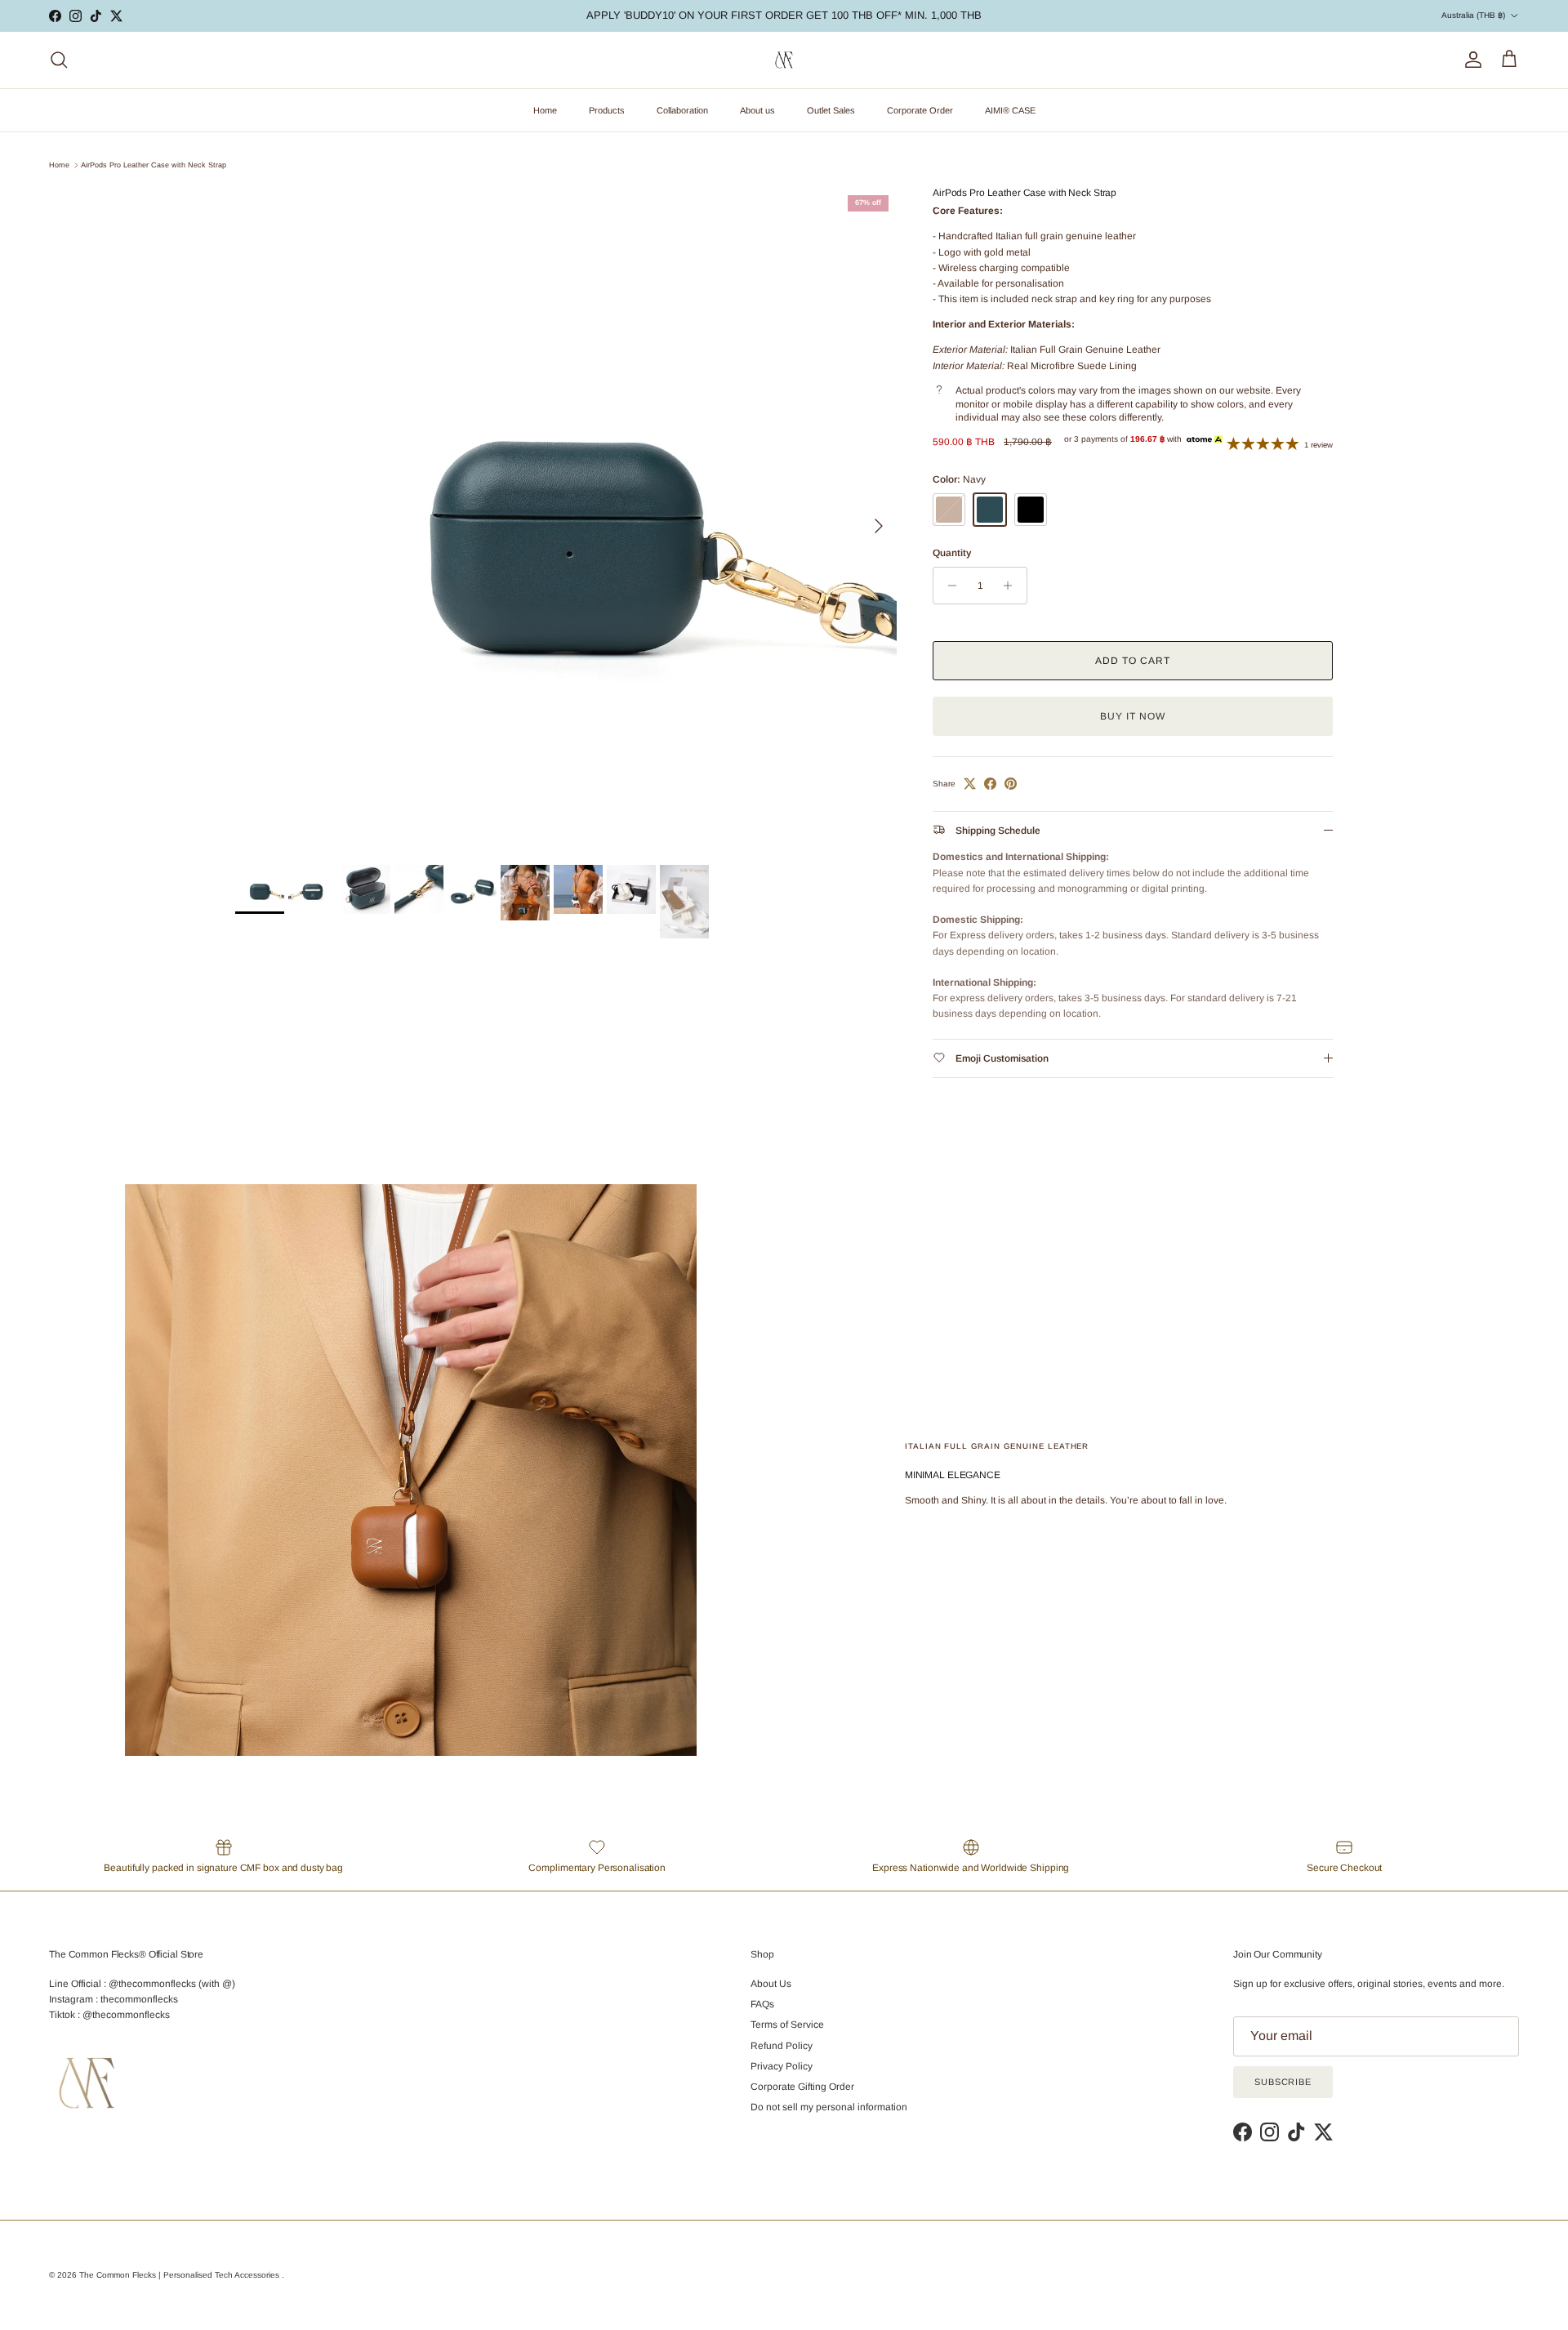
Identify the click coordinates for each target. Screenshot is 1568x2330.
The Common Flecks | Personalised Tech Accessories (180, 2275)
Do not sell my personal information (829, 2107)
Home (545, 110)
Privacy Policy (782, 2066)
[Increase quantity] (1012, 586)
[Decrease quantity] (948, 586)
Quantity (952, 553)
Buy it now (1133, 716)
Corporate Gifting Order (802, 2087)
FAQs (762, 2004)
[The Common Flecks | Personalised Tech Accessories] (784, 60)
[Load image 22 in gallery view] (566, 518)
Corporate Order (920, 110)
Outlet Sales (831, 110)
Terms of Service (787, 2025)
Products (607, 110)
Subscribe (1283, 2082)
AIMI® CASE (1010, 110)
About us (757, 110)
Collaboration (682, 110)
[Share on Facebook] (990, 784)
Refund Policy (782, 2046)
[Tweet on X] (970, 784)
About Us (771, 1984)
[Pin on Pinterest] (1011, 784)
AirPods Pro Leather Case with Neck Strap (154, 165)
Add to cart (1133, 661)
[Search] (59, 60)
